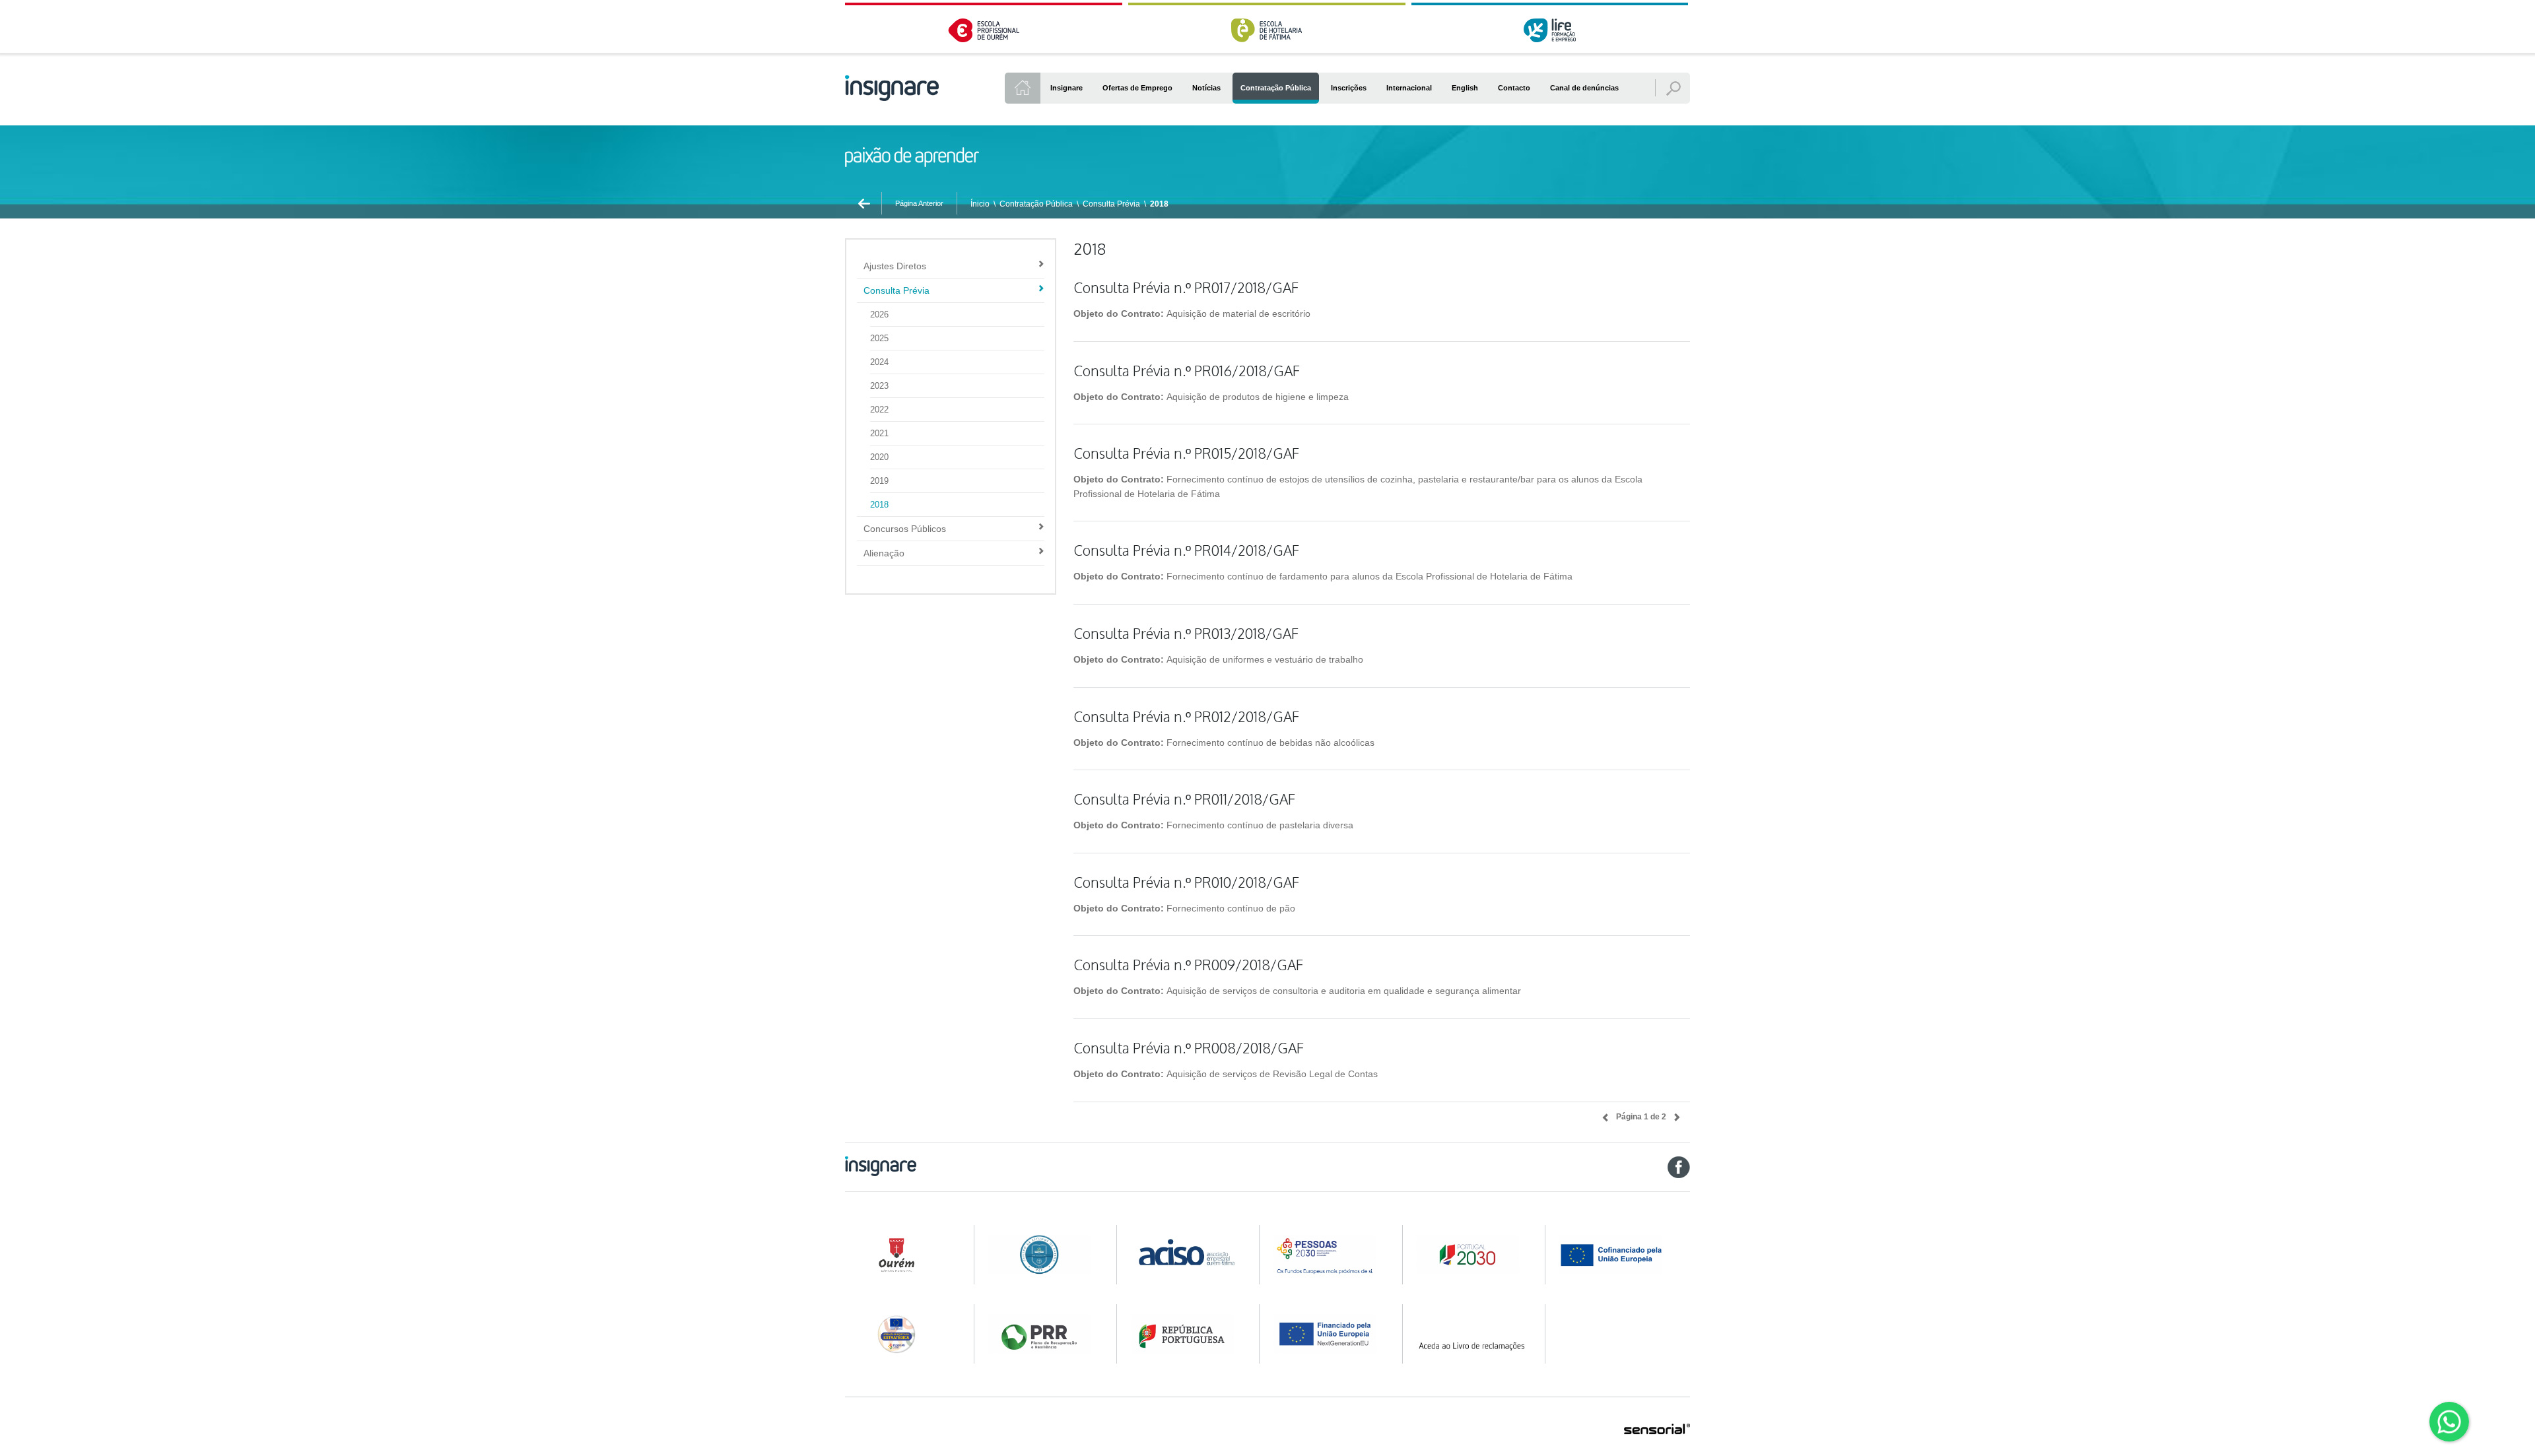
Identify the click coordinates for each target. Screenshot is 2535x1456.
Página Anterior (919, 203)
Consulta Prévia (1111, 204)
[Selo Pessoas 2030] (901, 1334)
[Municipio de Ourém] (901, 1255)
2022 (879, 410)
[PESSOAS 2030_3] (1623, 1255)
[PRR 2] (1187, 1334)
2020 (879, 457)
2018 (1159, 204)
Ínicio (980, 204)
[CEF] (1043, 1255)
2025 (879, 338)
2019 (879, 481)
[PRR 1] (1043, 1334)
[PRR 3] (1329, 1334)
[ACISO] (1187, 1251)
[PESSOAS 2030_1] (1329, 1255)
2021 (879, 433)
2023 (879, 386)
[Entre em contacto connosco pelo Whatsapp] (2449, 1422)
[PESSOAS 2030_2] (1472, 1255)
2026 (879, 314)
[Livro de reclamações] (1472, 1334)
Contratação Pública (1036, 204)
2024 (879, 362)
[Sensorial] (1657, 1430)
